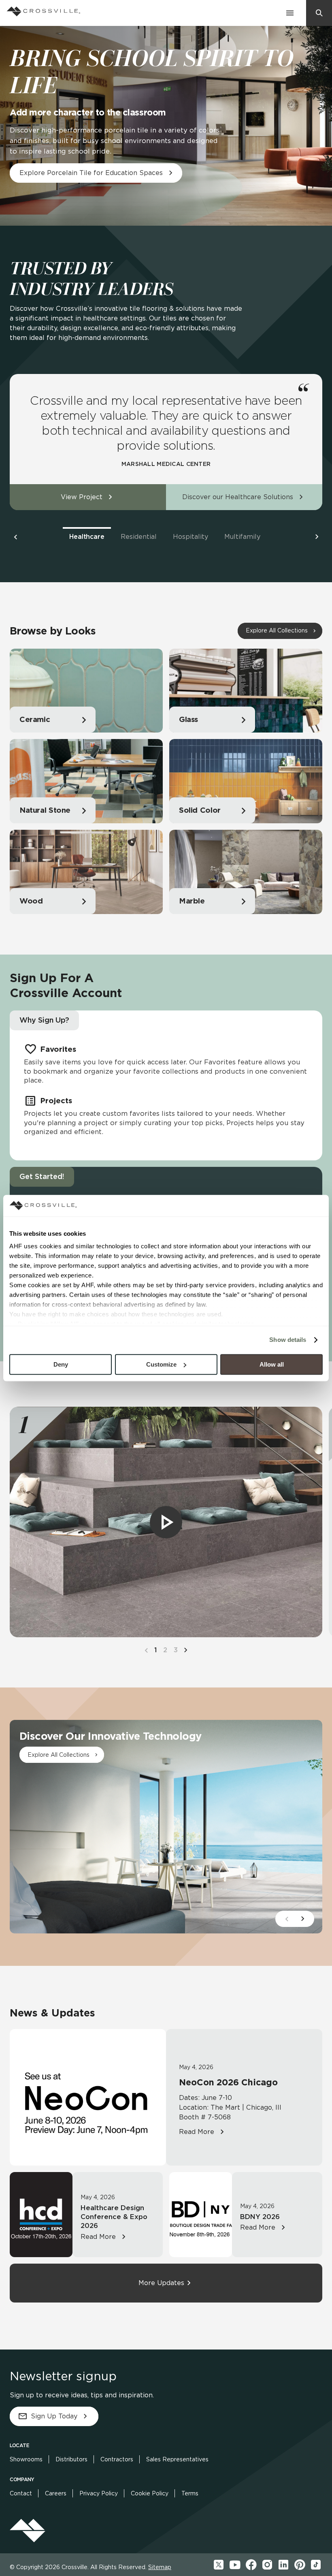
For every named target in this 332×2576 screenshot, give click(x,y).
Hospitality (190, 537)
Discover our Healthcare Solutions (238, 497)
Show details (288, 1340)
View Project (82, 497)
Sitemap (160, 2567)
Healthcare (87, 537)
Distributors (71, 2459)
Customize (161, 1364)
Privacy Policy (99, 2493)
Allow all (272, 1364)
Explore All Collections (277, 630)
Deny (61, 1364)
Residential (139, 537)
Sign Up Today (54, 2416)
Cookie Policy (150, 2493)
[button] (15, 537)
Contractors (117, 2459)
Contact (21, 2493)
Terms (190, 2493)
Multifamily (242, 537)
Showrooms (26, 2459)
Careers (56, 2493)
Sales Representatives (177, 2459)
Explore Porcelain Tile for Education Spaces (91, 173)
